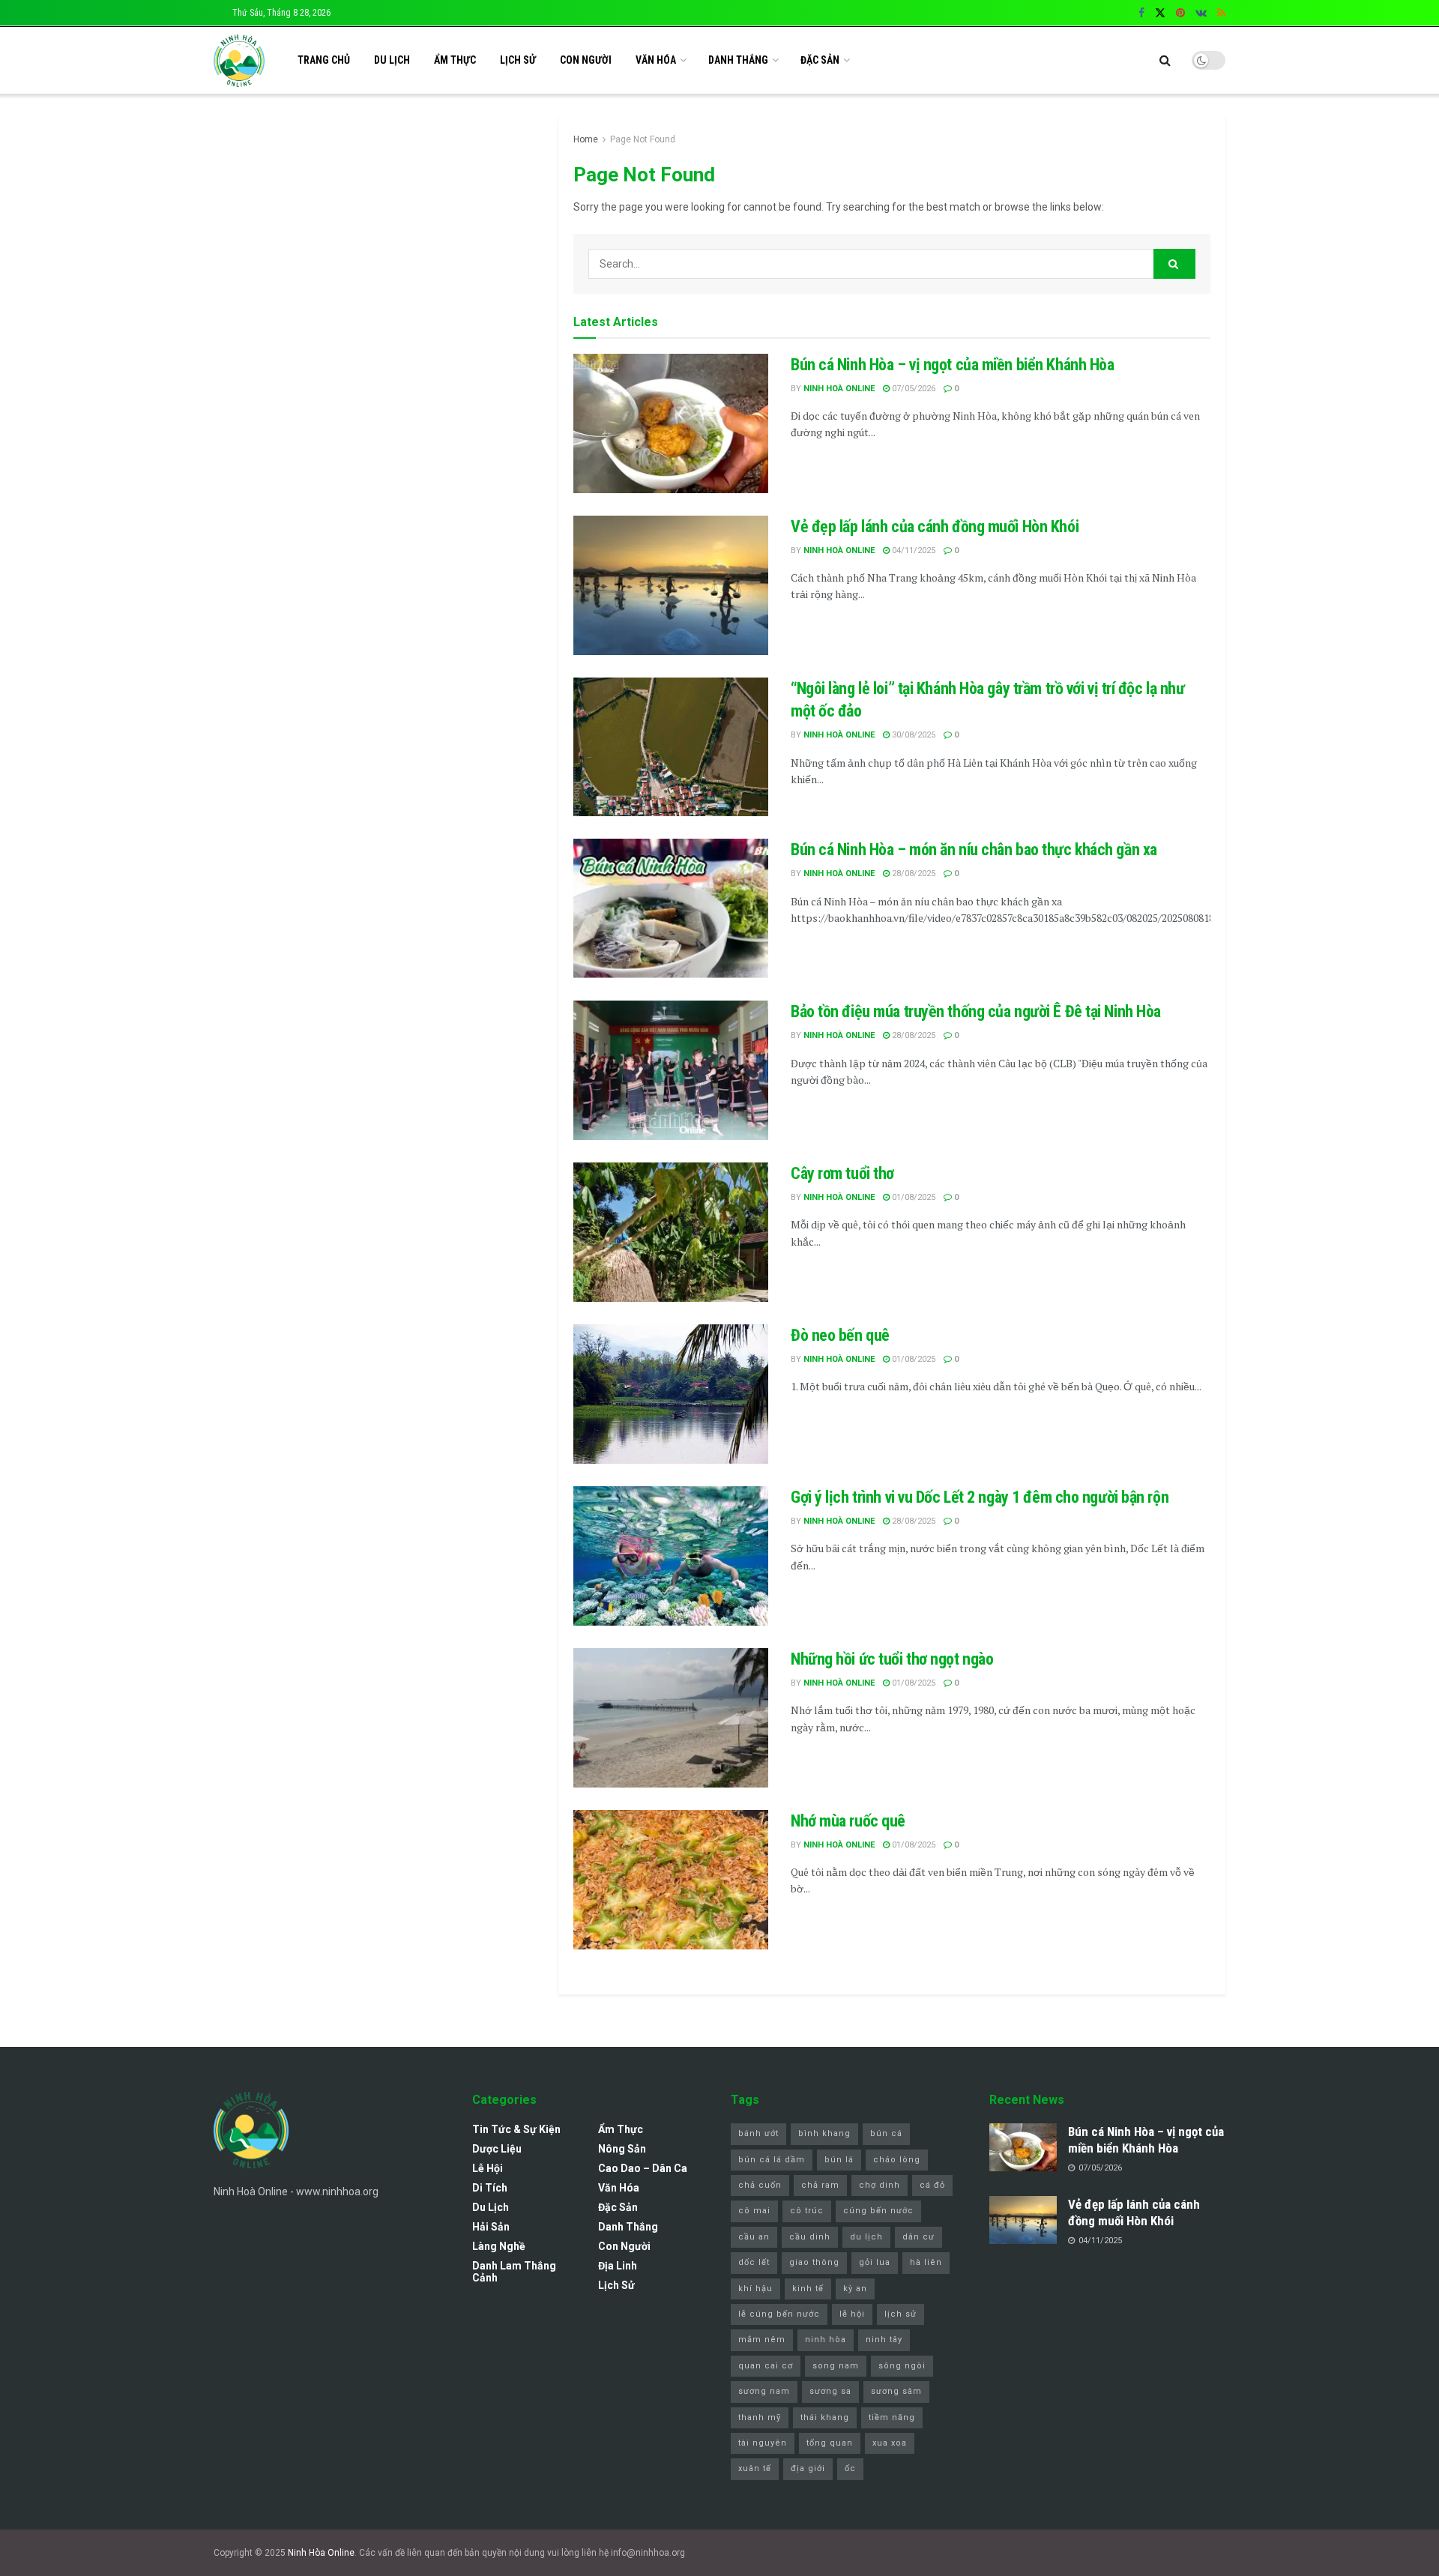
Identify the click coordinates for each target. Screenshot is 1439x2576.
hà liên (926, 2262)
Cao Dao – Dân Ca (643, 2168)
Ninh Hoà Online (839, 389)
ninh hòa (826, 2340)
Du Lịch (392, 60)
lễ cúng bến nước (779, 2314)
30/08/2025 (912, 735)
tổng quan (830, 2443)
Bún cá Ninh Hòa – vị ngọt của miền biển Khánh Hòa (952, 365)
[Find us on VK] (1201, 13)
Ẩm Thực (455, 60)
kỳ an (855, 2289)
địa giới (808, 2468)
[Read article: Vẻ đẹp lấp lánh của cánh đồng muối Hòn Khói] (671, 585)
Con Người (586, 60)
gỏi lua (875, 2262)
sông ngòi (902, 2366)
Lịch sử (518, 60)
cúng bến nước (878, 2211)
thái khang (825, 2417)
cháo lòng (897, 2160)
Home (586, 139)
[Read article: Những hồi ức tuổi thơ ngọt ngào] (671, 1718)
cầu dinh (810, 2237)
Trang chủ (324, 60)
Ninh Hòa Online (321, 2553)
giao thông (814, 2262)
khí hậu (755, 2289)
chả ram (820, 2185)
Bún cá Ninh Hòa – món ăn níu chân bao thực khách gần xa (974, 850)
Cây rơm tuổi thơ (842, 1173)
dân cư (918, 2237)
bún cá (886, 2133)
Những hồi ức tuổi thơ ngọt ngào (892, 1659)
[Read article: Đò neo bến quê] (671, 1394)
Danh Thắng (738, 60)
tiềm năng (892, 2417)
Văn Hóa (656, 60)
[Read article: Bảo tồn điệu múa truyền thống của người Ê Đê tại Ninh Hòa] (671, 1070)
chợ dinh (880, 2185)
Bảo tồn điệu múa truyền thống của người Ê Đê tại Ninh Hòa (976, 1011)
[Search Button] (1165, 60)
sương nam (764, 2391)
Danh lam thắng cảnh (514, 2272)
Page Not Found (643, 139)
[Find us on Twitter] (1160, 13)
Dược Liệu (497, 2149)
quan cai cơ (766, 2366)
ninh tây (884, 2340)
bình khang (824, 2133)
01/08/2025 (912, 1197)
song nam (836, 2366)
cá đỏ (932, 2185)
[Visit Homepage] (239, 61)
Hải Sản (491, 2227)
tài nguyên (763, 2443)
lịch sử (900, 2314)
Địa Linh (618, 2266)
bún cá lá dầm (772, 2160)
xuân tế (755, 2468)
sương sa (830, 2391)
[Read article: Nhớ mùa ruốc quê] (671, 1880)
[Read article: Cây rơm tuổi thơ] (671, 1232)
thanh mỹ (760, 2417)
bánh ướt (758, 2133)
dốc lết (754, 2262)
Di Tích (490, 2188)
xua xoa (890, 2443)
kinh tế (808, 2289)
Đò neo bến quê (840, 1335)
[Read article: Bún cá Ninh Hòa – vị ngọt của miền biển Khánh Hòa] (671, 423)
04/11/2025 (912, 551)
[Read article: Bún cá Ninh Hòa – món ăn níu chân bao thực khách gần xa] (671, 908)
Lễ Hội (488, 2168)
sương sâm (896, 2391)
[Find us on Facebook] (1141, 13)
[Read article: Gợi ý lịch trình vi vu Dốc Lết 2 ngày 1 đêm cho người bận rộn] (671, 1556)
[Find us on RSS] (1221, 13)
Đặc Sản (820, 60)
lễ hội (852, 2314)
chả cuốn (760, 2185)
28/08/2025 (912, 874)
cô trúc (807, 2211)
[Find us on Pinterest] (1180, 13)
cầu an (754, 2237)
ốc (850, 2468)
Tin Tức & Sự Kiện (516, 2129)
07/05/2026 (912, 389)
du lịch (866, 2237)
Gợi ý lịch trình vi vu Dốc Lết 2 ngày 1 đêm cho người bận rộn (980, 1497)
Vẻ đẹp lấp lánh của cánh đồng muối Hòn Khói (935, 527)
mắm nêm (762, 2340)
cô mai (754, 2211)
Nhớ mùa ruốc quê (848, 1821)
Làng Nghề (499, 2246)
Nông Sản (622, 2149)
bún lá (839, 2160)
